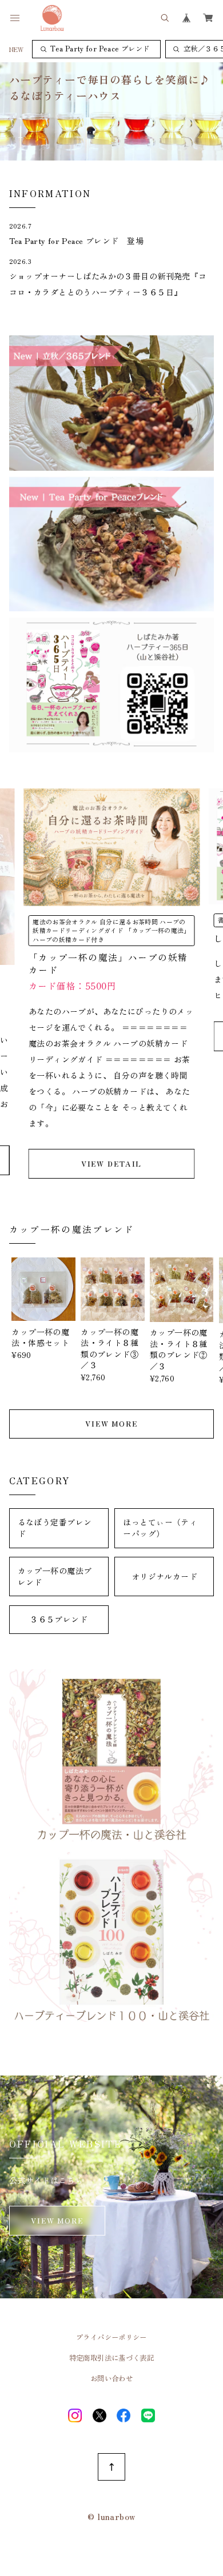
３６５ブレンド (59, 1619)
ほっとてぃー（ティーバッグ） (160, 1528)
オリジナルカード (164, 1576)
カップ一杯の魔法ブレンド (55, 1576)
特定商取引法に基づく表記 (112, 2358)
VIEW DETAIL (112, 1164)
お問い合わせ (111, 2378)
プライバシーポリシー (111, 2337)
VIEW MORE (111, 1424)
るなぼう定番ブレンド (55, 1528)
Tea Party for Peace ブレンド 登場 (76, 241)
